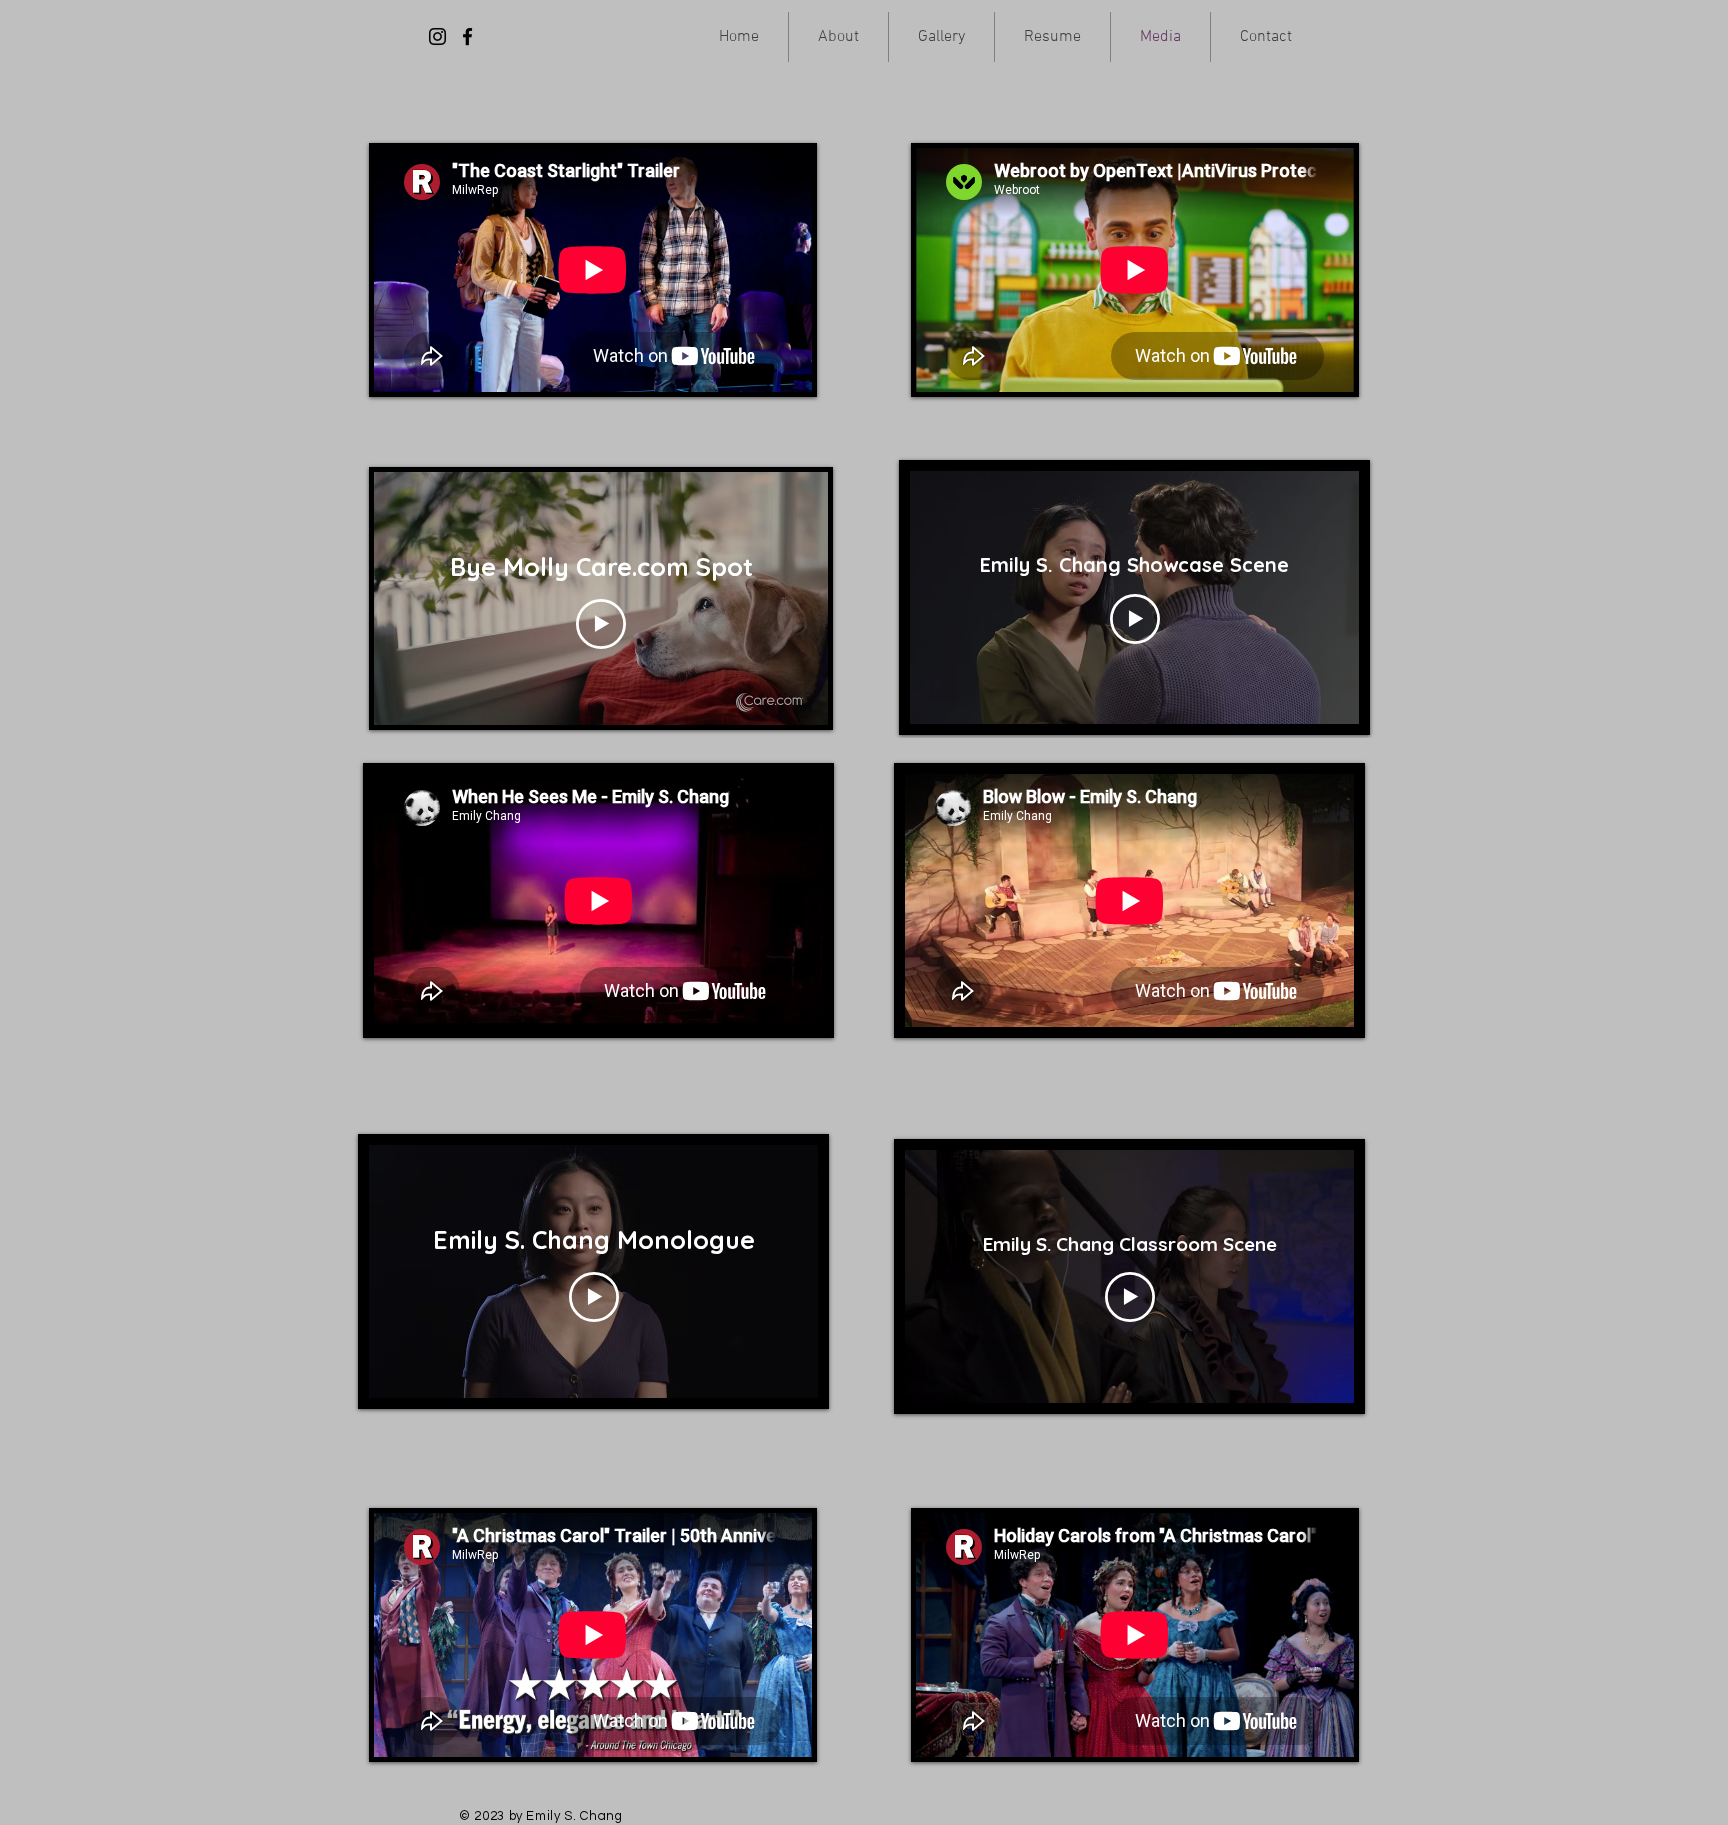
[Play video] (601, 624)
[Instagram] (437, 36)
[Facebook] (467, 36)
